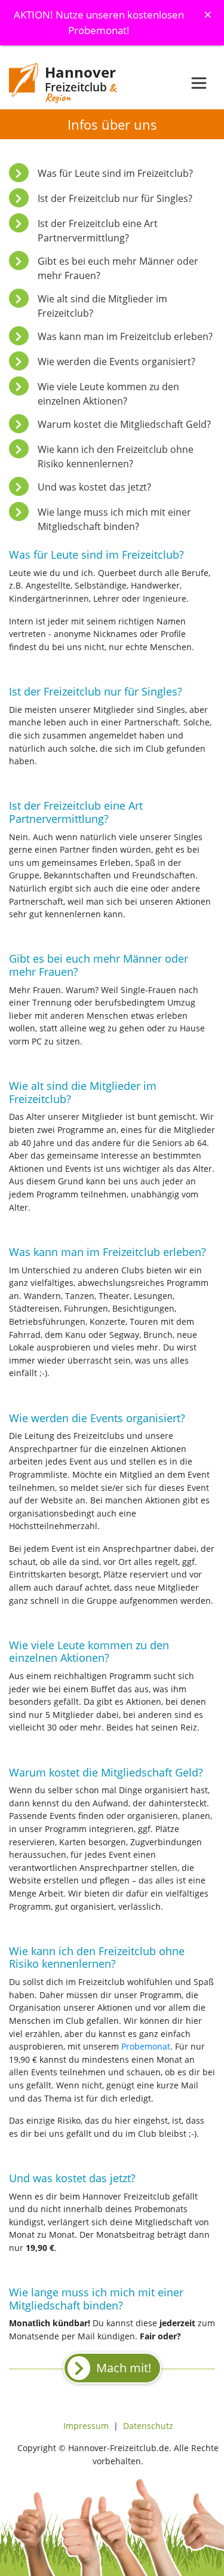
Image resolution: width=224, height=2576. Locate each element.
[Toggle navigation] (199, 83)
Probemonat (146, 2046)
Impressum (86, 2426)
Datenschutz (148, 2426)
